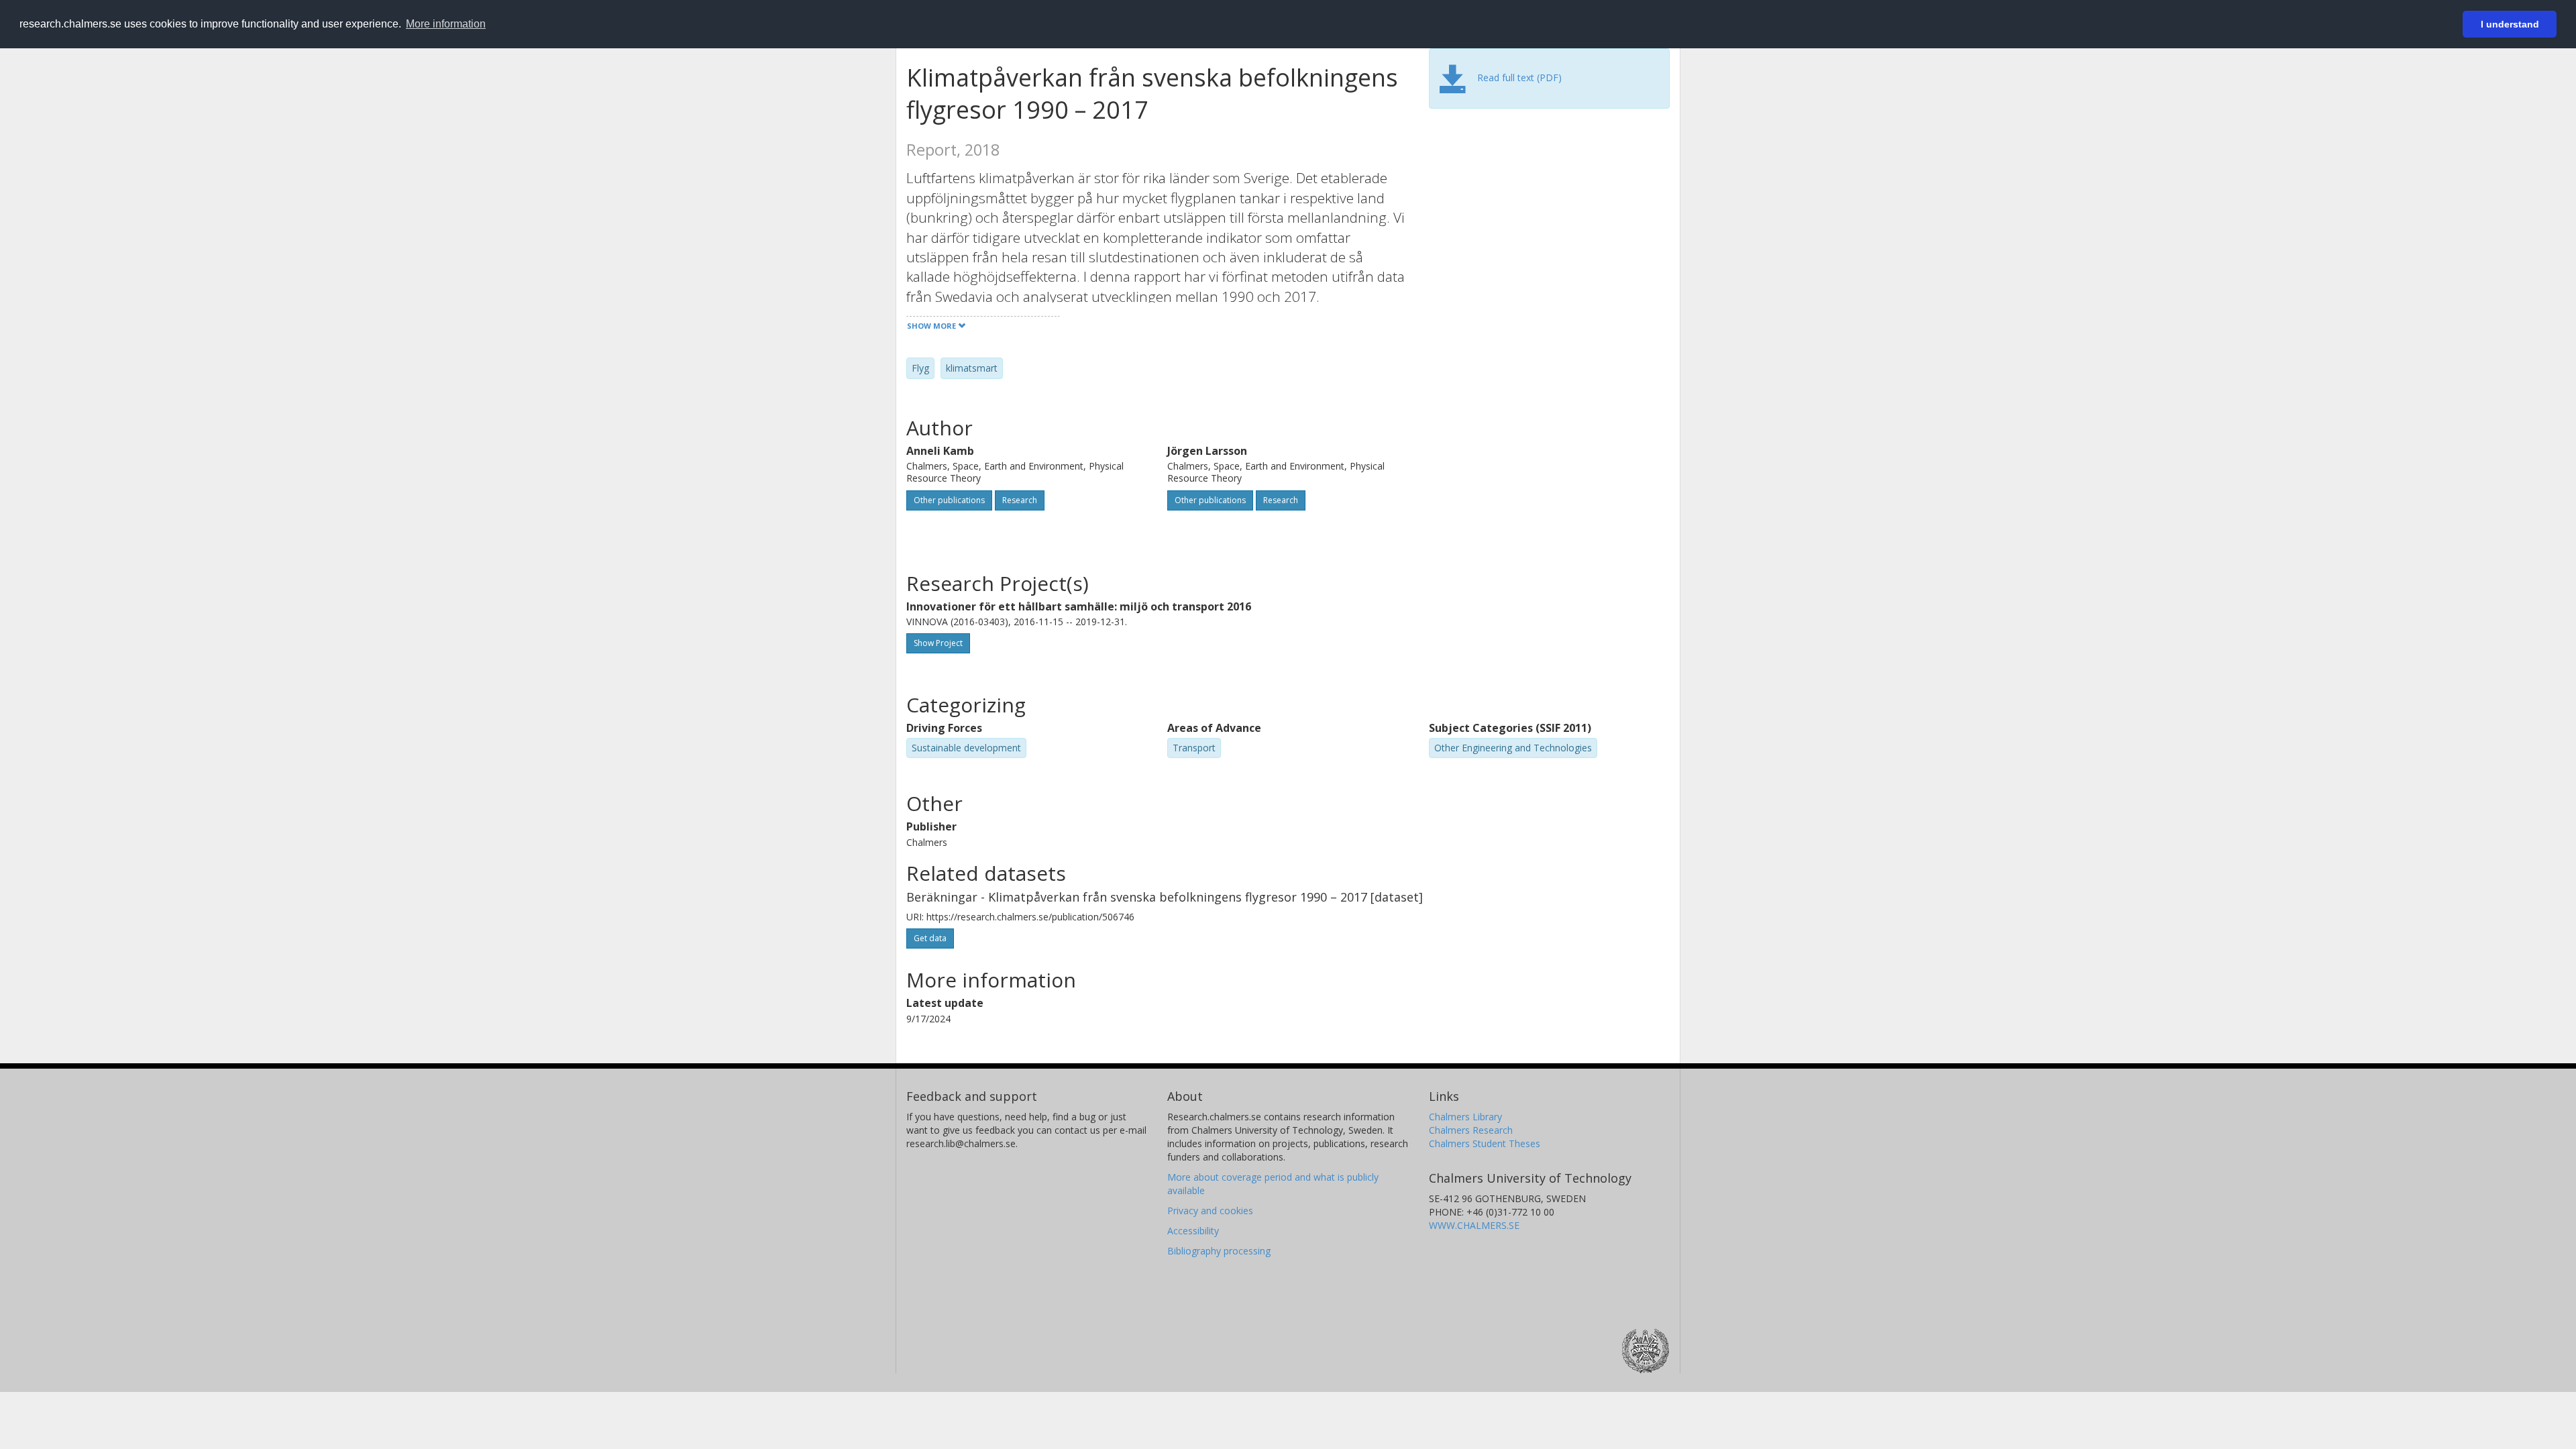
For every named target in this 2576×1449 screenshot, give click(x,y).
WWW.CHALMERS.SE (1474, 1225)
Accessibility (1193, 1231)
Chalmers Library (1465, 1117)
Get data (930, 938)
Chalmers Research (1471, 1130)
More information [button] (446, 24)
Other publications (949, 500)
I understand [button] (2510, 24)
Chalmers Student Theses (1485, 1143)
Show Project (938, 643)
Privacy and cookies (1210, 1211)
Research (1020, 500)
